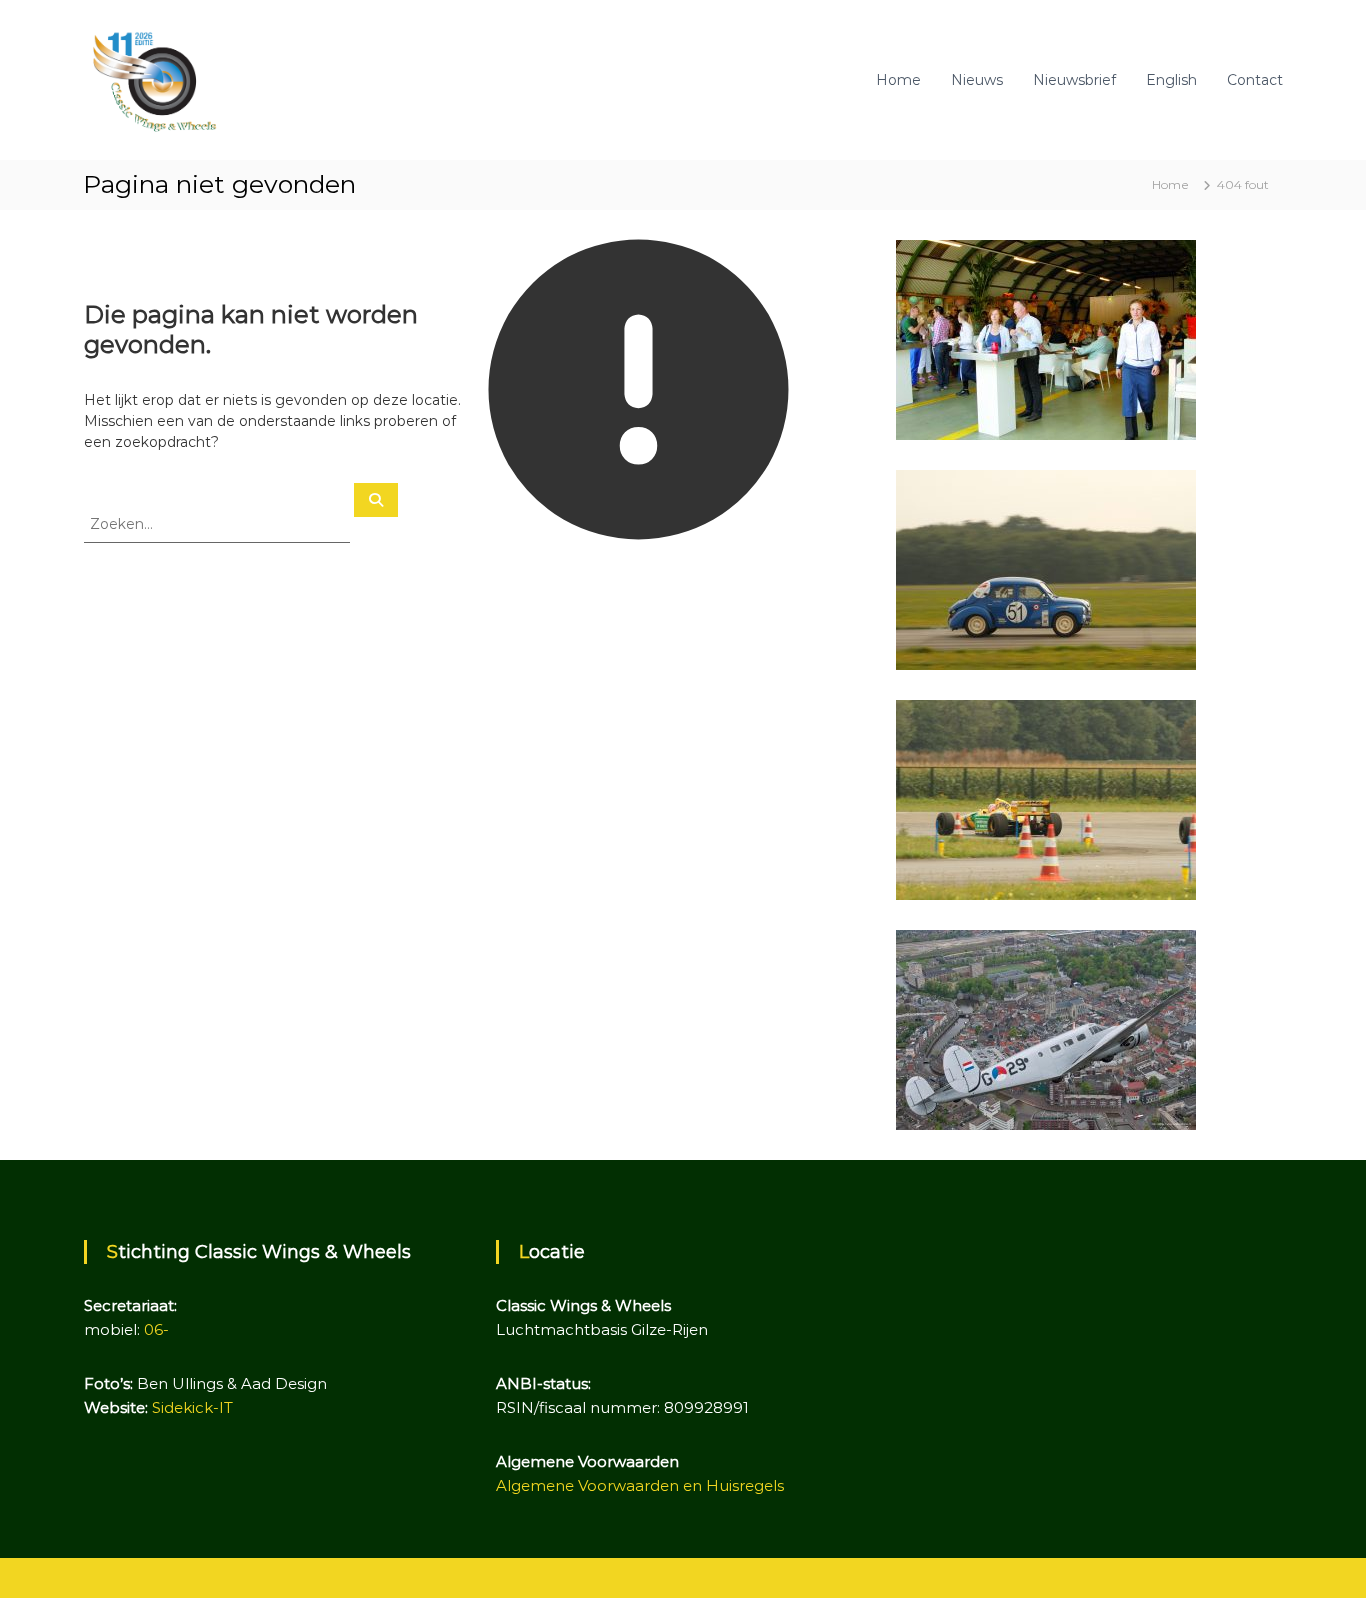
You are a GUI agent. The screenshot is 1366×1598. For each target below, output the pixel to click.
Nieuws (977, 80)
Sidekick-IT (192, 1407)
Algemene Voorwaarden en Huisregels (640, 1485)
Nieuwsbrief (1074, 80)
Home (898, 80)
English (1171, 80)
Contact (1255, 80)
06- (156, 1329)
